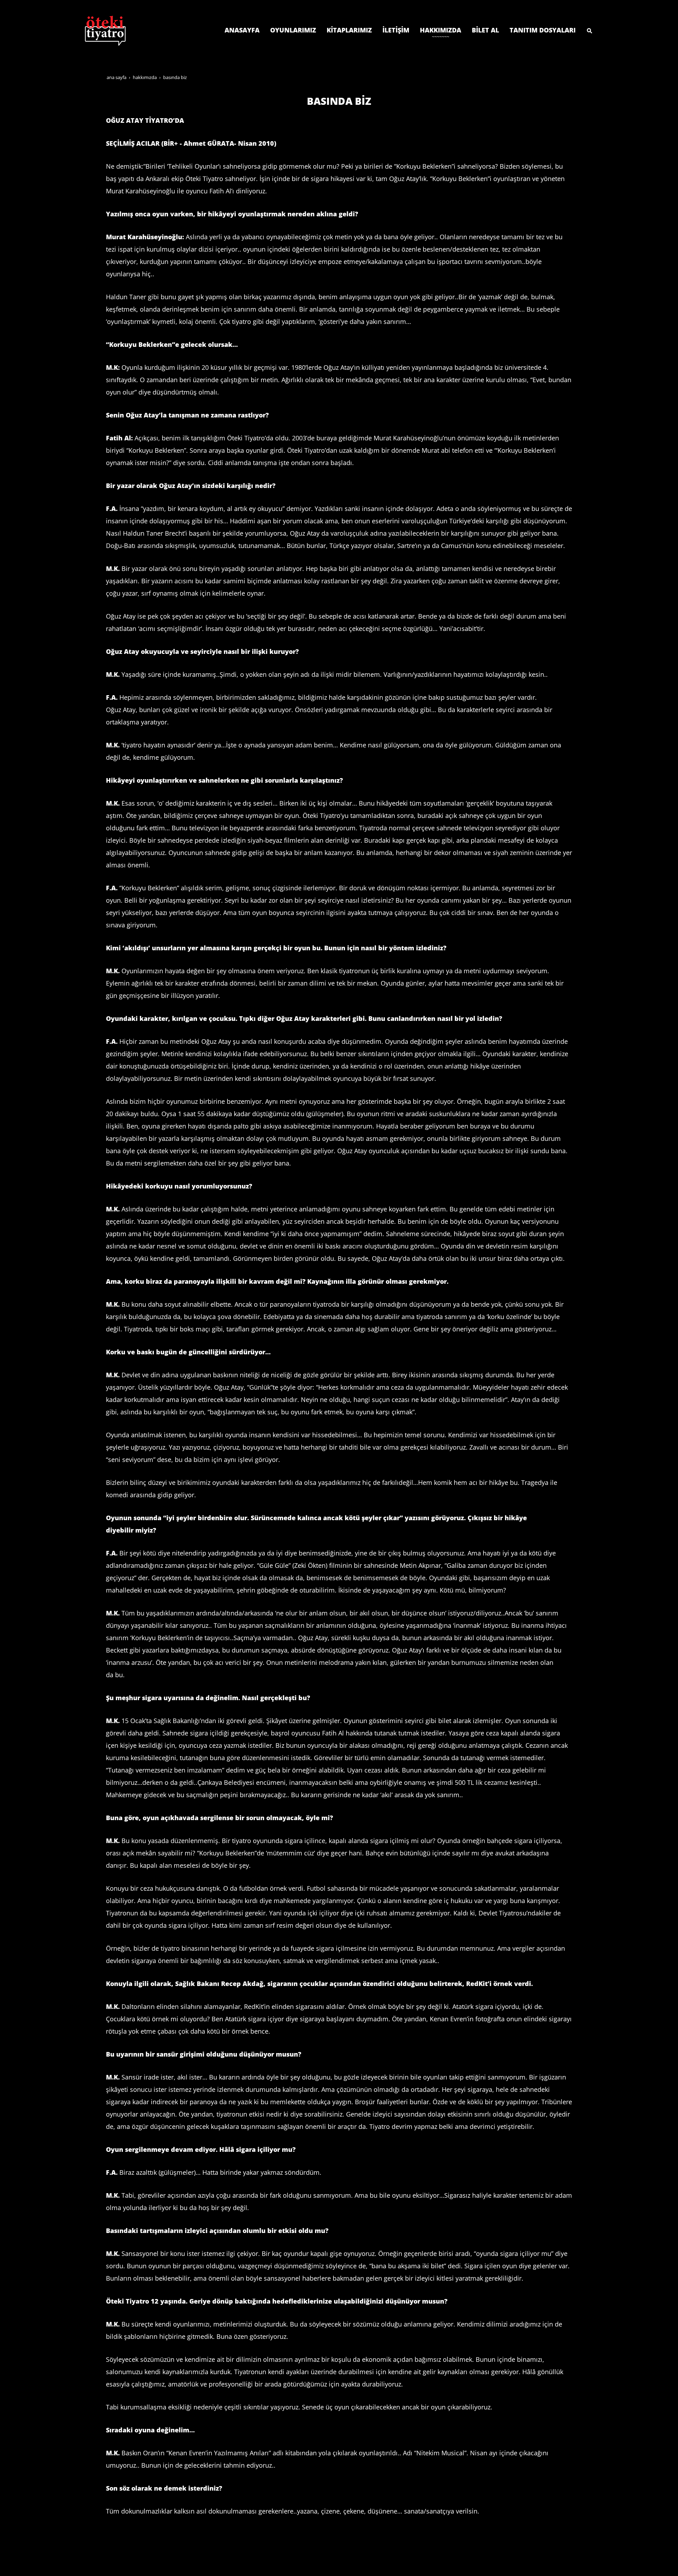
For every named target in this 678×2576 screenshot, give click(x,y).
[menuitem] (242, 30)
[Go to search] (591, 30)
